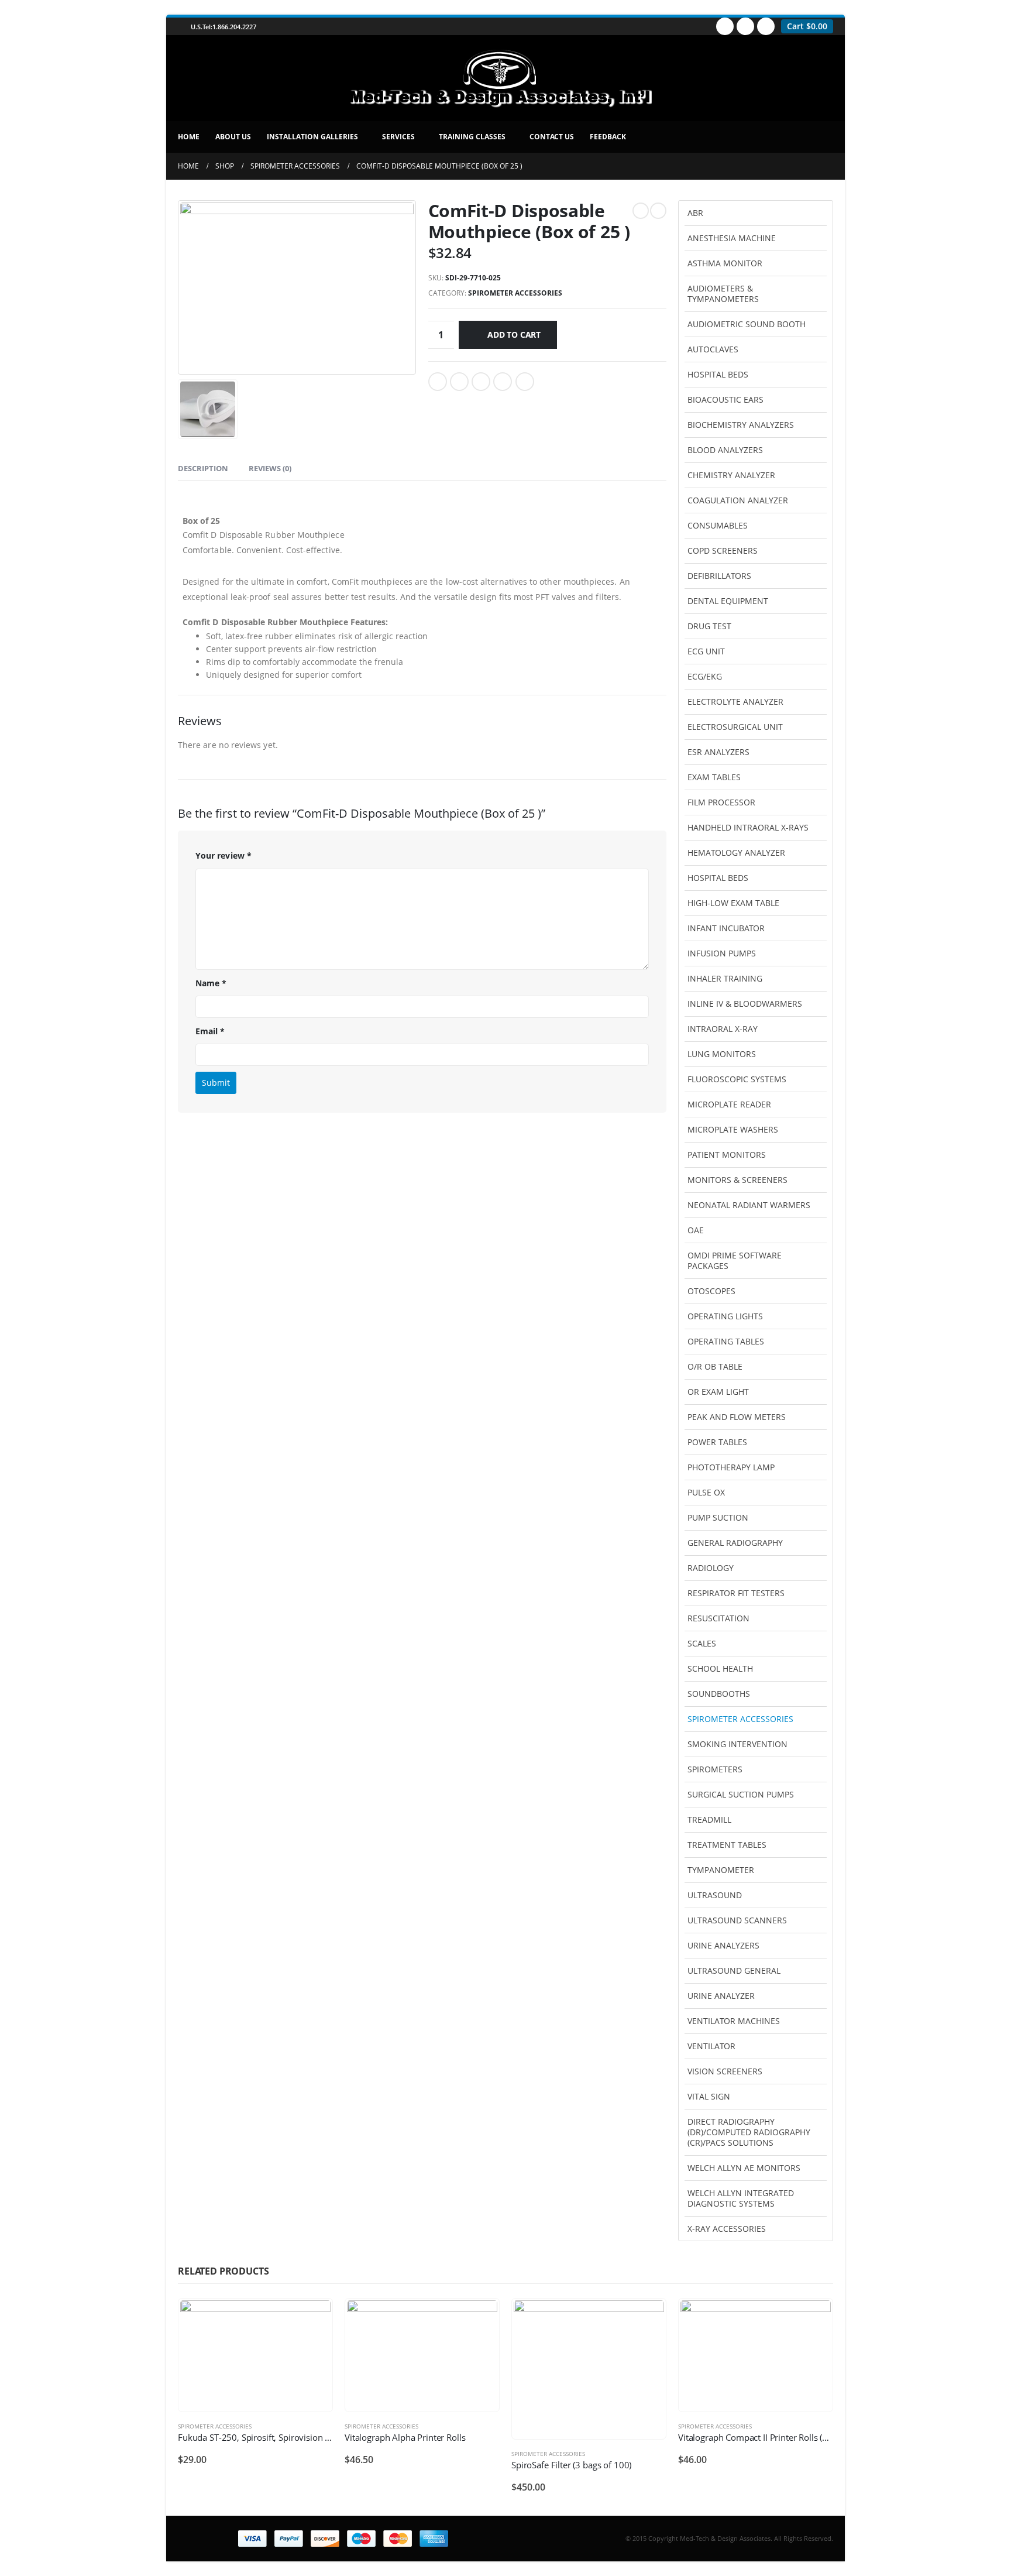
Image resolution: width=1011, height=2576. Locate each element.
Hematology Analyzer (736, 853)
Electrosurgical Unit (735, 727)
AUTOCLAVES (713, 349)
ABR (695, 213)
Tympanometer (721, 1870)
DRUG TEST (709, 626)
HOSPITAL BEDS (718, 878)
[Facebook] (725, 26)
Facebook (438, 382)
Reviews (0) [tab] (270, 468)
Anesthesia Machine (732, 238)
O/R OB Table (715, 1366)
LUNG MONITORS (722, 1054)
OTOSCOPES (711, 1291)
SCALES (702, 1643)
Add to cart (514, 335)
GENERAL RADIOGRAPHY (735, 1543)
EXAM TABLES (714, 777)
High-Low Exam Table (733, 903)
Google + (503, 382)
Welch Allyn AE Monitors (744, 2168)
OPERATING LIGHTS (725, 1316)
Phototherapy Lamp (731, 1467)
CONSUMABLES (718, 525)
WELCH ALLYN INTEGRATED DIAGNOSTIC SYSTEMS (741, 2198)
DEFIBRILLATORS (719, 576)
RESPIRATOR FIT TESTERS (736, 1593)
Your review (223, 855)
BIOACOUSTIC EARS (725, 399)
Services (398, 137)
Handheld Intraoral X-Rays (748, 827)
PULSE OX (706, 1492)
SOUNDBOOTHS (719, 1694)
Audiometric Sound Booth (747, 324)
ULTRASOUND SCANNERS (737, 1920)
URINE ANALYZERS (723, 1945)
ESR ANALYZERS (718, 752)
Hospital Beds (718, 374)
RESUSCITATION (718, 1618)
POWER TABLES (717, 1442)
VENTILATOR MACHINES (734, 2021)
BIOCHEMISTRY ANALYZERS (741, 425)
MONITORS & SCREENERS (737, 1180)
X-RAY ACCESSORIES (727, 2229)
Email (525, 382)
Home (189, 137)
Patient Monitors (727, 1155)
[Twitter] (745, 26)
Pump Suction (718, 1517)
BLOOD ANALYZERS (725, 450)
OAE (696, 1230)
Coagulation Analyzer (738, 500)
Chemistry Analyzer (731, 475)
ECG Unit (706, 651)
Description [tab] (203, 468)
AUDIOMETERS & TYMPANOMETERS (723, 294)
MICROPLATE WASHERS (733, 1129)
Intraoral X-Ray (723, 1029)
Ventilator (711, 2046)
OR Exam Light (718, 1392)
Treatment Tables (727, 1845)
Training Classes (472, 137)
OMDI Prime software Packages (735, 1260)
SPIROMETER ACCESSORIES (515, 293)
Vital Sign (709, 2096)
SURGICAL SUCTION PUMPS (741, 1794)
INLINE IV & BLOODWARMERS (745, 1004)
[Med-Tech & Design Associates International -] (500, 78)
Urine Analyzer (721, 1996)
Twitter (459, 382)
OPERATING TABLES (726, 1341)
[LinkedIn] (766, 26)
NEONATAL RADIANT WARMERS (749, 1205)
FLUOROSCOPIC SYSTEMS (737, 1079)
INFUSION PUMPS (722, 953)
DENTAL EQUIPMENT (728, 601)
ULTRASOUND (715, 1895)
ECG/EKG (705, 676)
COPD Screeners (723, 550)
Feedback (608, 137)
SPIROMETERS (715, 1769)
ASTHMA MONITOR (725, 263)
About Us (233, 137)
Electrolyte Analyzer (735, 702)
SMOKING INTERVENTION (737, 1744)
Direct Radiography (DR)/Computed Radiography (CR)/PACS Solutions (749, 2132)
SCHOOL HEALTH (720, 1668)
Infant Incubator (726, 928)
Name (211, 983)
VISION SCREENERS (725, 2071)
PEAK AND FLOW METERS (737, 1417)
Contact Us (552, 137)
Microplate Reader (729, 1104)
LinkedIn (481, 382)
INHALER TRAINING (725, 978)
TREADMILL (709, 1819)
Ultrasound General (734, 1970)
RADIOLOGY (711, 1568)
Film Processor (721, 802)
